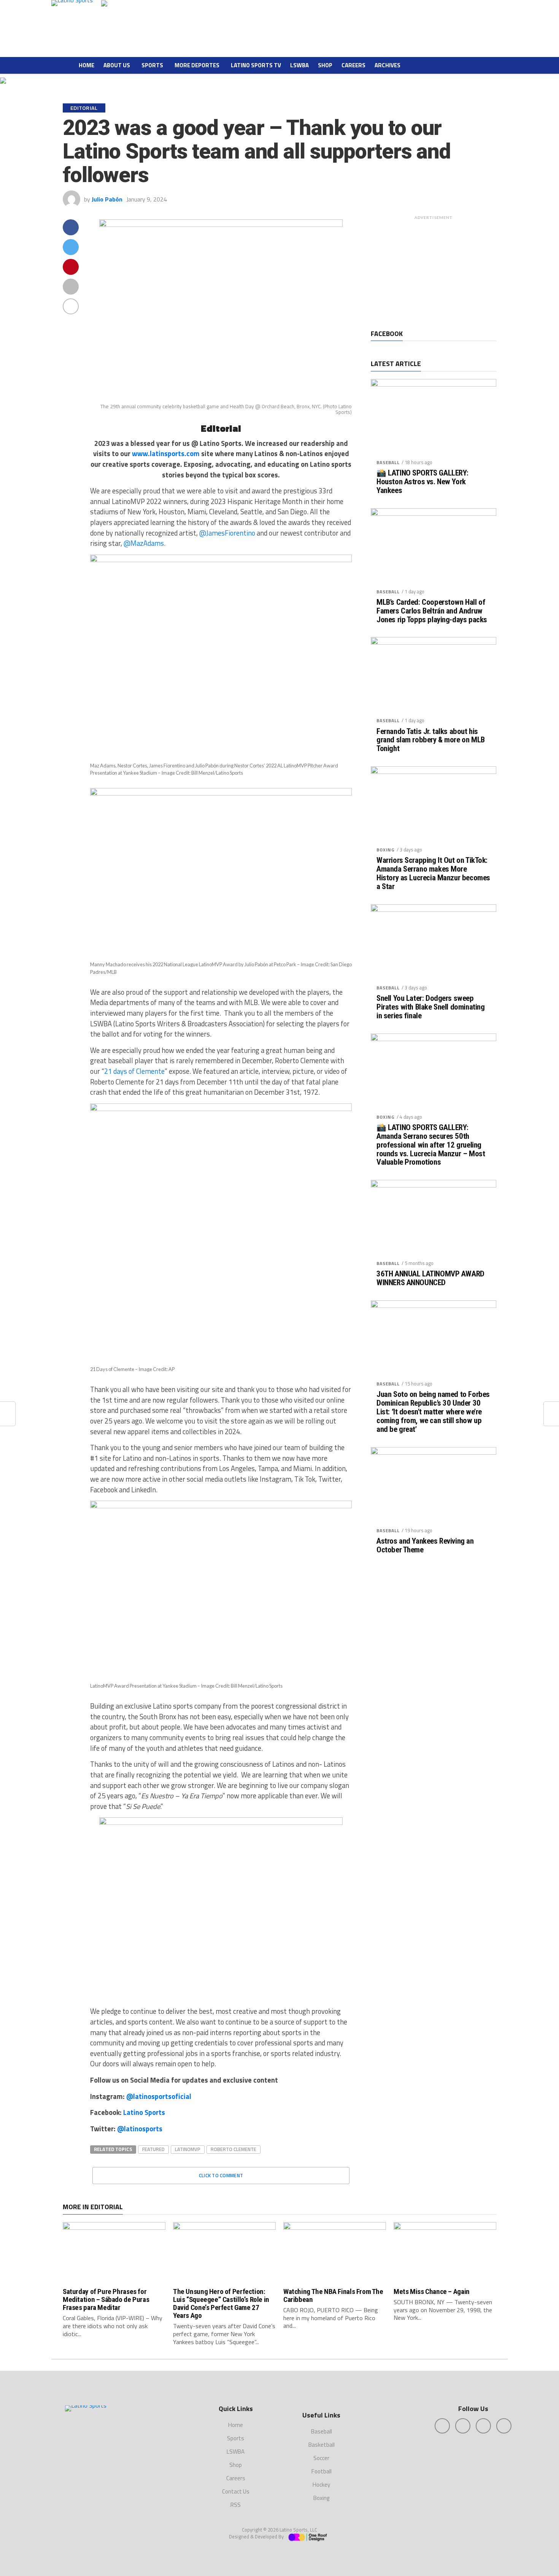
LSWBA (299, 65)
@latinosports (140, 2129)
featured (153, 2149)
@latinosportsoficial (159, 2096)
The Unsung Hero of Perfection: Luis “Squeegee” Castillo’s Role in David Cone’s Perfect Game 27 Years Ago (221, 2303)
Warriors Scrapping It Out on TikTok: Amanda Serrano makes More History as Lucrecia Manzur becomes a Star (433, 873)
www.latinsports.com (166, 453)
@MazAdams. (145, 543)
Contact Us (236, 2491)
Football (322, 2471)
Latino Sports (144, 2112)
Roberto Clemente (233, 2149)
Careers (353, 65)
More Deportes (197, 65)
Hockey (321, 2485)
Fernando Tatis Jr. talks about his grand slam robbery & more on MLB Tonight (431, 740)
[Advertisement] (434, 271)
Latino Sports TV (256, 65)
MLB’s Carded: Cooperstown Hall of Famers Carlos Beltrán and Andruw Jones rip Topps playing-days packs (432, 611)
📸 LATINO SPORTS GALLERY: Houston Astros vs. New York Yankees (422, 482)
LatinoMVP (188, 2149)
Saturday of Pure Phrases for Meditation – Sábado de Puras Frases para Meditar (106, 2299)
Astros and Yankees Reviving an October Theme (425, 1546)
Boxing (386, 850)
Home (87, 65)
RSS (236, 2505)
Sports (152, 65)
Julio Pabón (107, 199)
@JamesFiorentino (227, 533)
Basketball (322, 2445)
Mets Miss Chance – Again (432, 2291)
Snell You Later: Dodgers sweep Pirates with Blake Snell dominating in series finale (430, 1007)
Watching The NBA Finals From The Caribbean (333, 2295)
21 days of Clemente (134, 1071)
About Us (117, 65)
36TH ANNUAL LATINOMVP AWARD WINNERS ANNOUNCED (430, 1278)
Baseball (388, 462)
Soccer (321, 2458)
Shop (325, 65)
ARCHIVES (387, 65)
